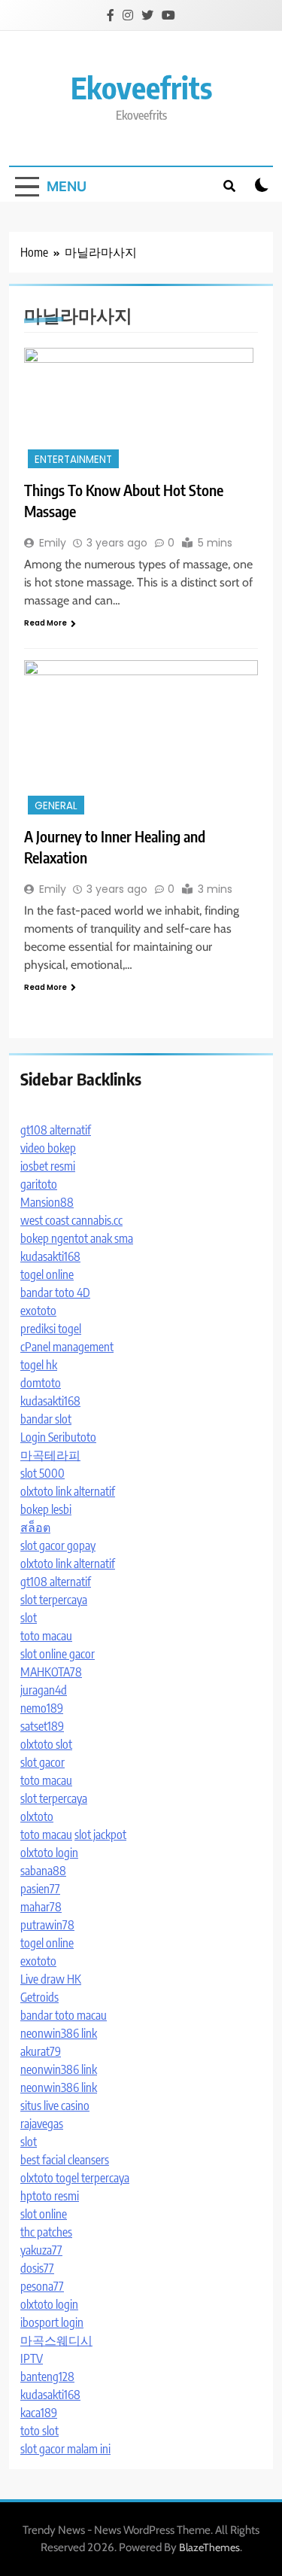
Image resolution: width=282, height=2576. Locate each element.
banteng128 (47, 2377)
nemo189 (42, 1708)
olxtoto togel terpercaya (75, 2178)
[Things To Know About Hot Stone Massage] (141, 410)
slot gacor (42, 1762)
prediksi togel (51, 1329)
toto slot (39, 2431)
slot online (44, 2214)
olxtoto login (49, 1853)
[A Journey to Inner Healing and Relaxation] (141, 739)
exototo (38, 1311)
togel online (47, 1274)
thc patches (46, 2232)
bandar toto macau (64, 2015)
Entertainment (73, 460)
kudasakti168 (50, 1256)
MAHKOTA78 (51, 1672)
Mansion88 (47, 1202)
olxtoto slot (46, 1744)
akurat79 (41, 2051)
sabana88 (43, 1871)
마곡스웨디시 (56, 2340)
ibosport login (52, 2322)
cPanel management (67, 1347)
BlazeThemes (209, 2547)
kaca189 (39, 2413)
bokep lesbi (46, 1509)
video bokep (48, 1148)
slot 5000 (42, 1473)
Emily (53, 543)
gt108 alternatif (56, 1130)
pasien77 (40, 1889)
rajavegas (42, 2124)
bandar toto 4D (55, 1293)
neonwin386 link (59, 2033)
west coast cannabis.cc (71, 1220)
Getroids (39, 1997)
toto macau (46, 1636)
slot (29, 1618)
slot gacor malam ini (65, 2449)
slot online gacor (58, 1654)
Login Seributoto (58, 1437)
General (56, 806)
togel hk (39, 1365)
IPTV (32, 2358)
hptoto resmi (50, 2196)
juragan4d (44, 1690)
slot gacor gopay (58, 1545)
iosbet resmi (48, 1166)
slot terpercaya (54, 1600)
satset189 (42, 1726)
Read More (45, 623)
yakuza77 (41, 2250)
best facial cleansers (65, 2160)
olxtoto (37, 1816)
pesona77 (42, 2286)
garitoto (39, 1184)
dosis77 (37, 2268)
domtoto (41, 1383)
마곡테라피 (50, 1455)
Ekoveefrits (141, 87)
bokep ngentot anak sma (77, 1238)
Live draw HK (51, 1979)
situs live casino (55, 2106)
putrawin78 (47, 1925)
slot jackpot (100, 1835)
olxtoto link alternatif (68, 1491)
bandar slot (46, 1419)
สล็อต (35, 1527)
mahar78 (41, 1907)
